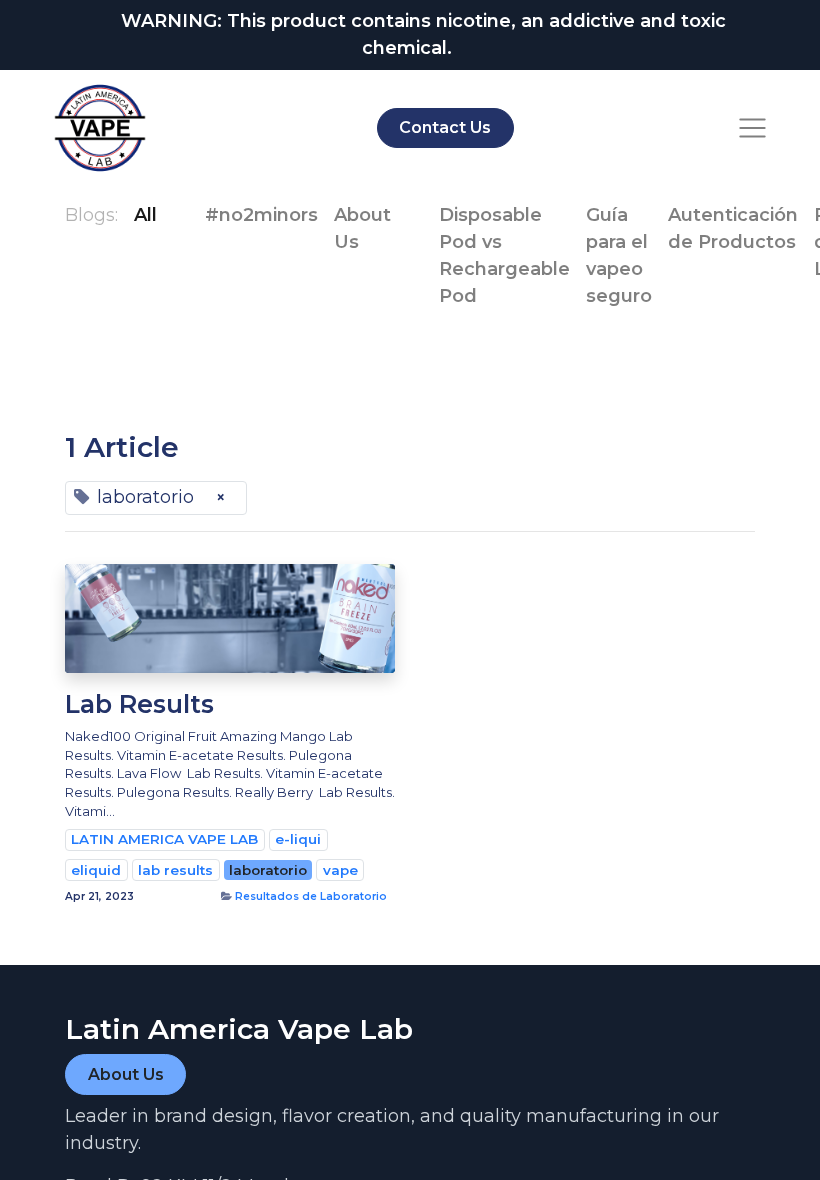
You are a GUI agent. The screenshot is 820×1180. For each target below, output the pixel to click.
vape (340, 870)
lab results (175, 870)
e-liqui (298, 839)
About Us (126, 1074)
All (145, 215)
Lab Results (139, 704)
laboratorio (268, 870)
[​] (173, 215)
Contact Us (445, 127)
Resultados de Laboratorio (311, 896)
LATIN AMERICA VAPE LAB (164, 839)
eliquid (96, 870)
